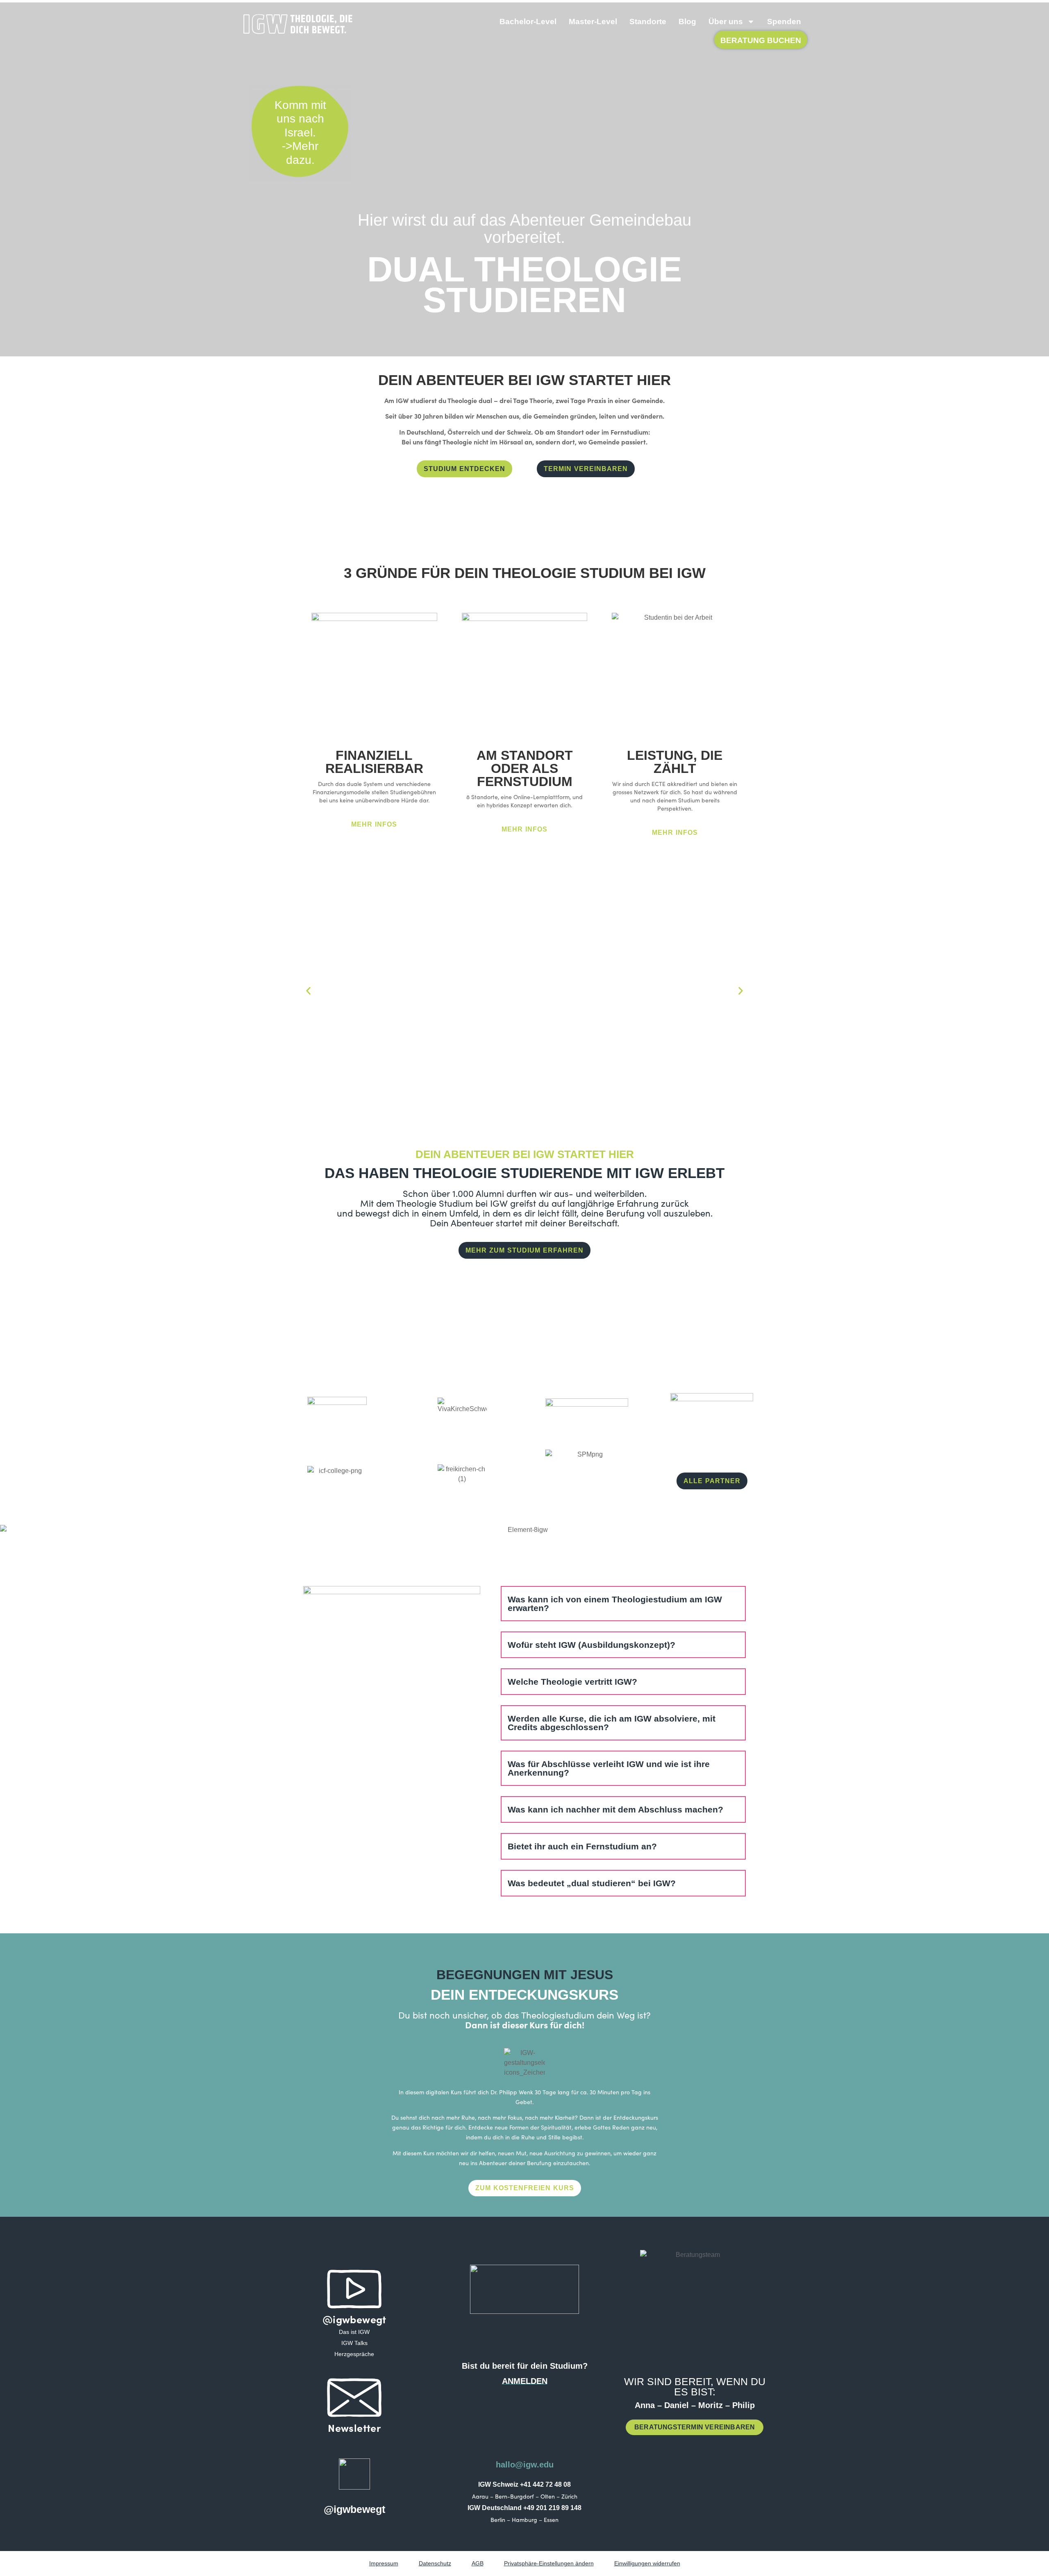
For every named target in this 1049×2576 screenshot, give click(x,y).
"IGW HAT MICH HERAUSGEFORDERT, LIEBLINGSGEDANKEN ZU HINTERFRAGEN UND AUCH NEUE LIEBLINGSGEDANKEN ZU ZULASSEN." (627, 1038)
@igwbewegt (354, 2319)
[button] (308, 991)
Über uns (726, 22)
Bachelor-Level (528, 22)
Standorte (648, 22)
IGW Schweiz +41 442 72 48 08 (524, 2484)
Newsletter (354, 2428)
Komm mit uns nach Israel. (300, 119)
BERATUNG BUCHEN (761, 40)
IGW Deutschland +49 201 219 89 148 (524, 2508)
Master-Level (593, 22)
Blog (687, 22)
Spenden (784, 22)
